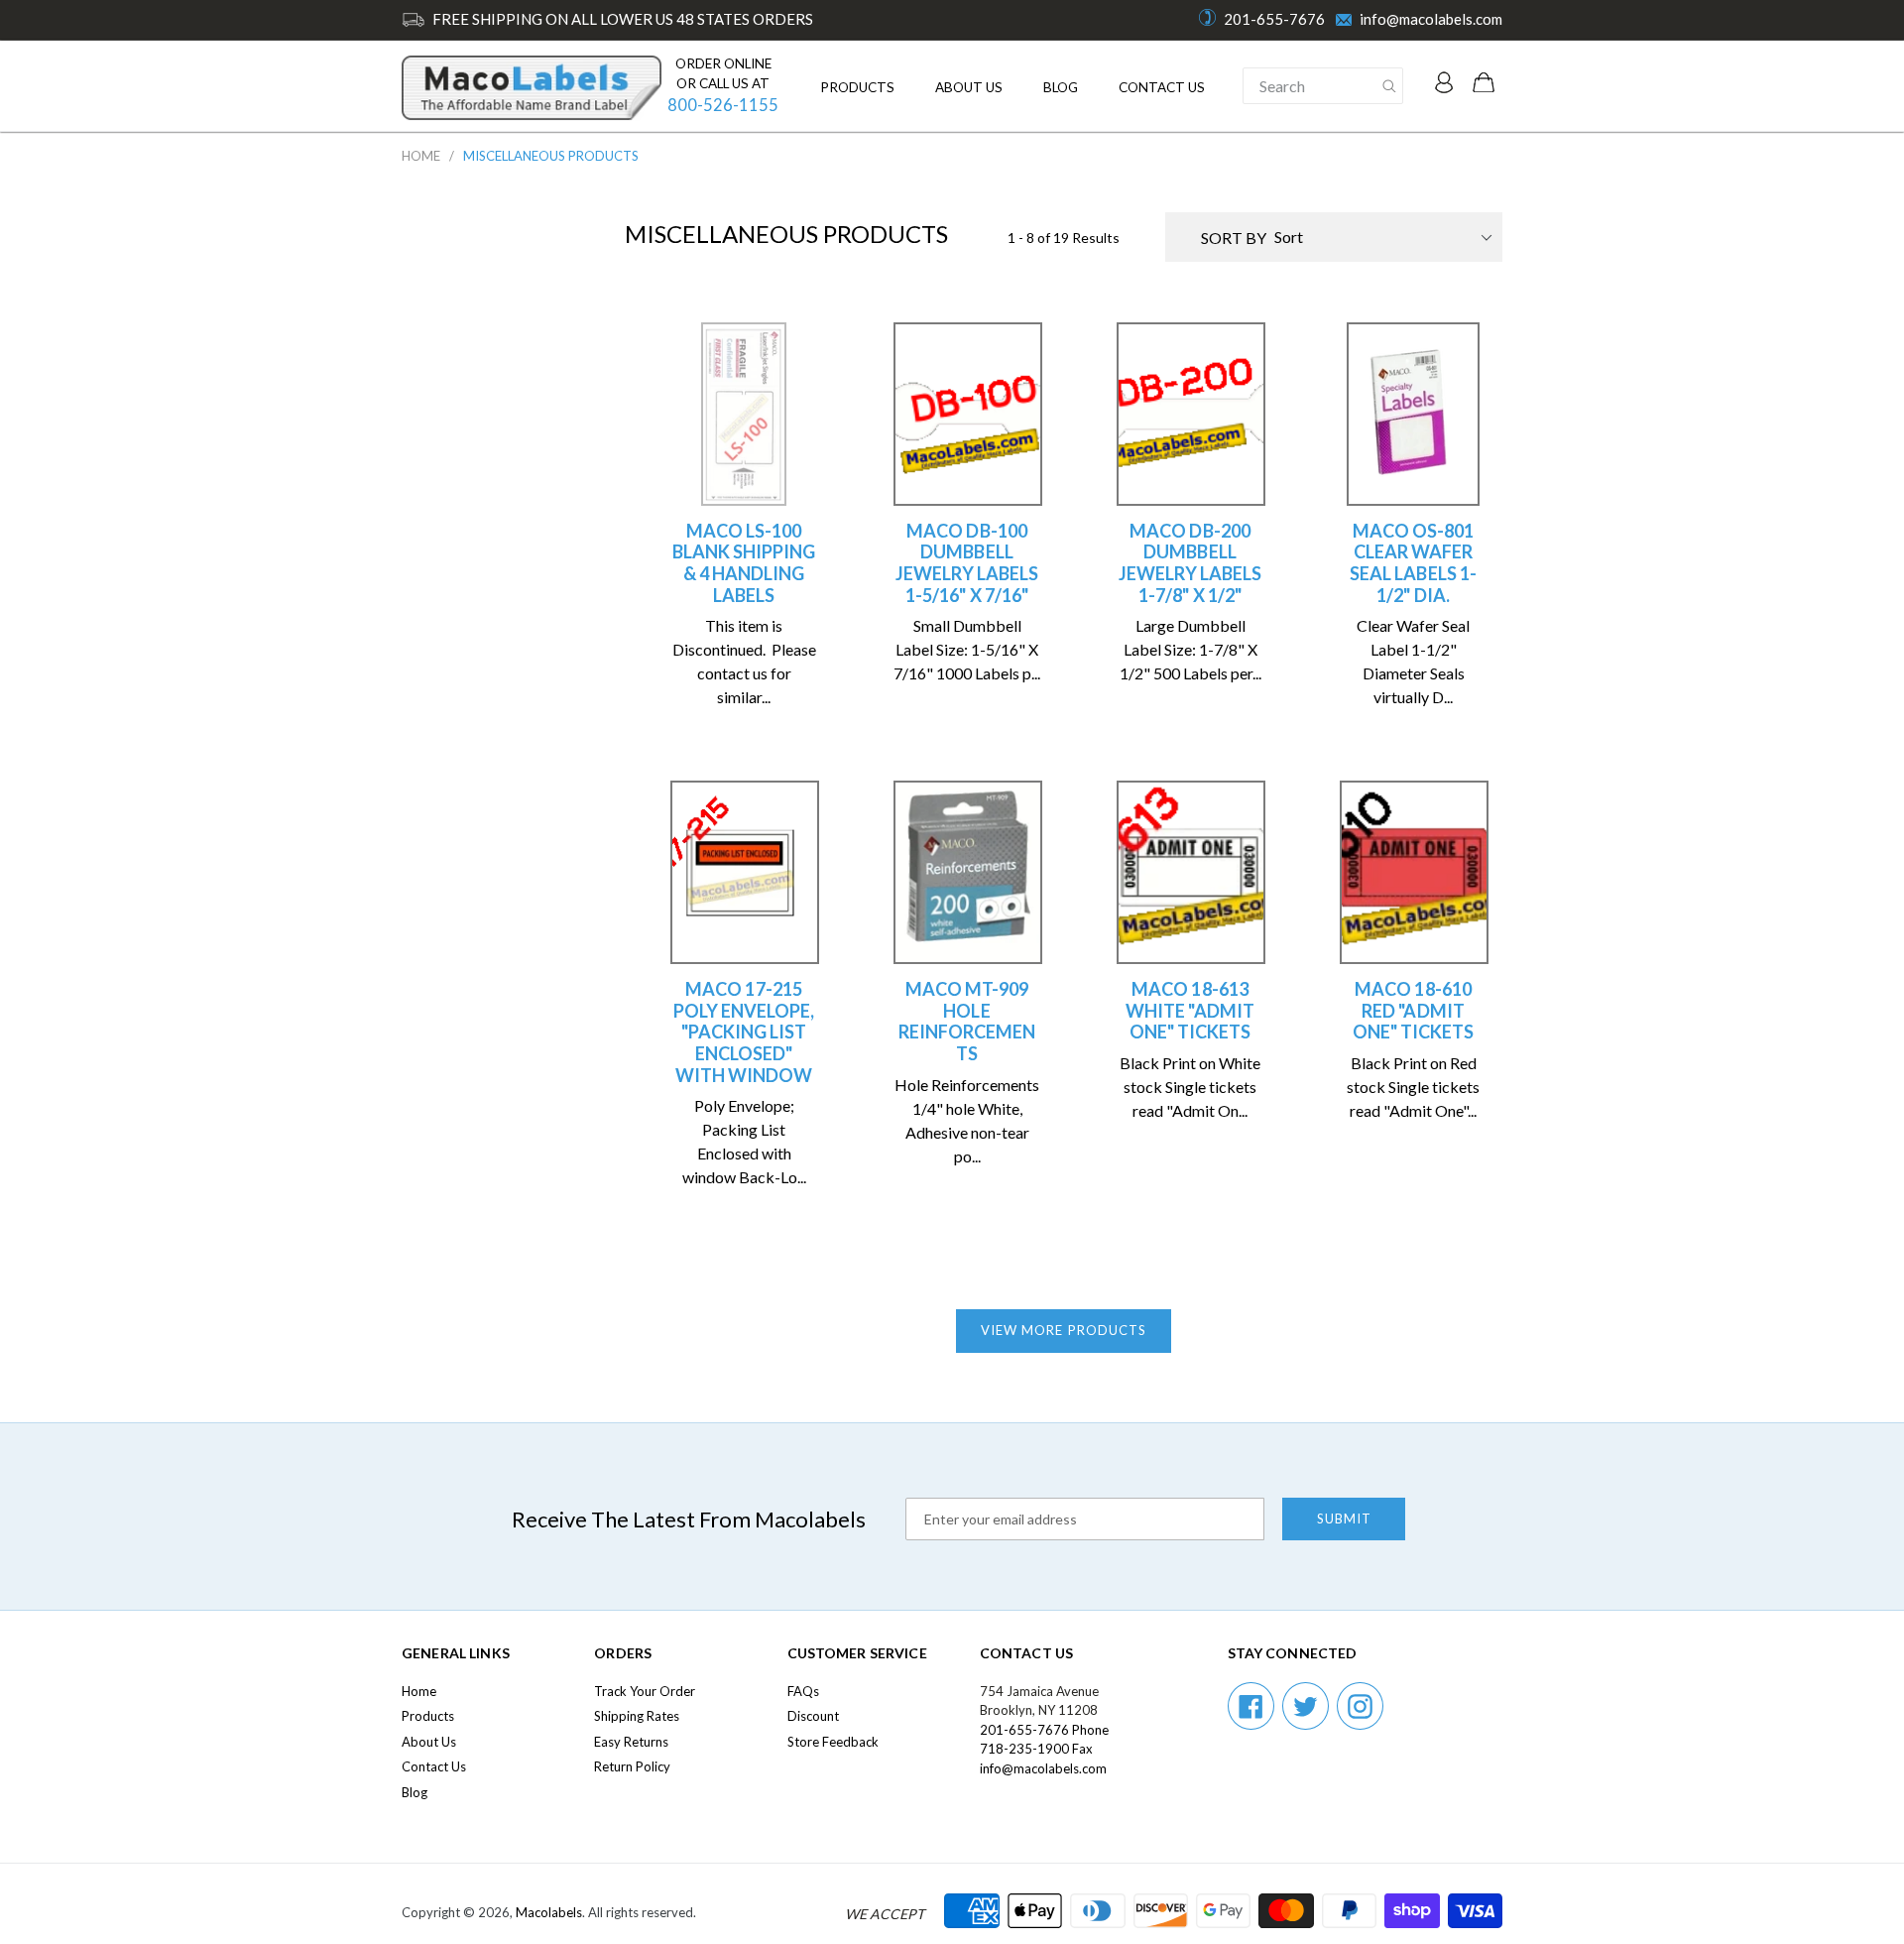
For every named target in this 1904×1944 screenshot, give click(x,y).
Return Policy (632, 1766)
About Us (969, 87)
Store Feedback (833, 1742)
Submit (1344, 1519)
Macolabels (549, 1912)
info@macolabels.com (1431, 19)
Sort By (1234, 238)
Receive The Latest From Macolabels (689, 1519)
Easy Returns (631, 1742)
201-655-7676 (1274, 19)
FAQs (803, 1691)
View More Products (1064, 1330)
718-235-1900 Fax (1036, 1749)
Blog (1061, 87)
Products (857, 87)
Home (421, 156)
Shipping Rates (637, 1716)
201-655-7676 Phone (1044, 1730)
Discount (813, 1716)
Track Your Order (645, 1691)
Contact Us (1162, 87)
